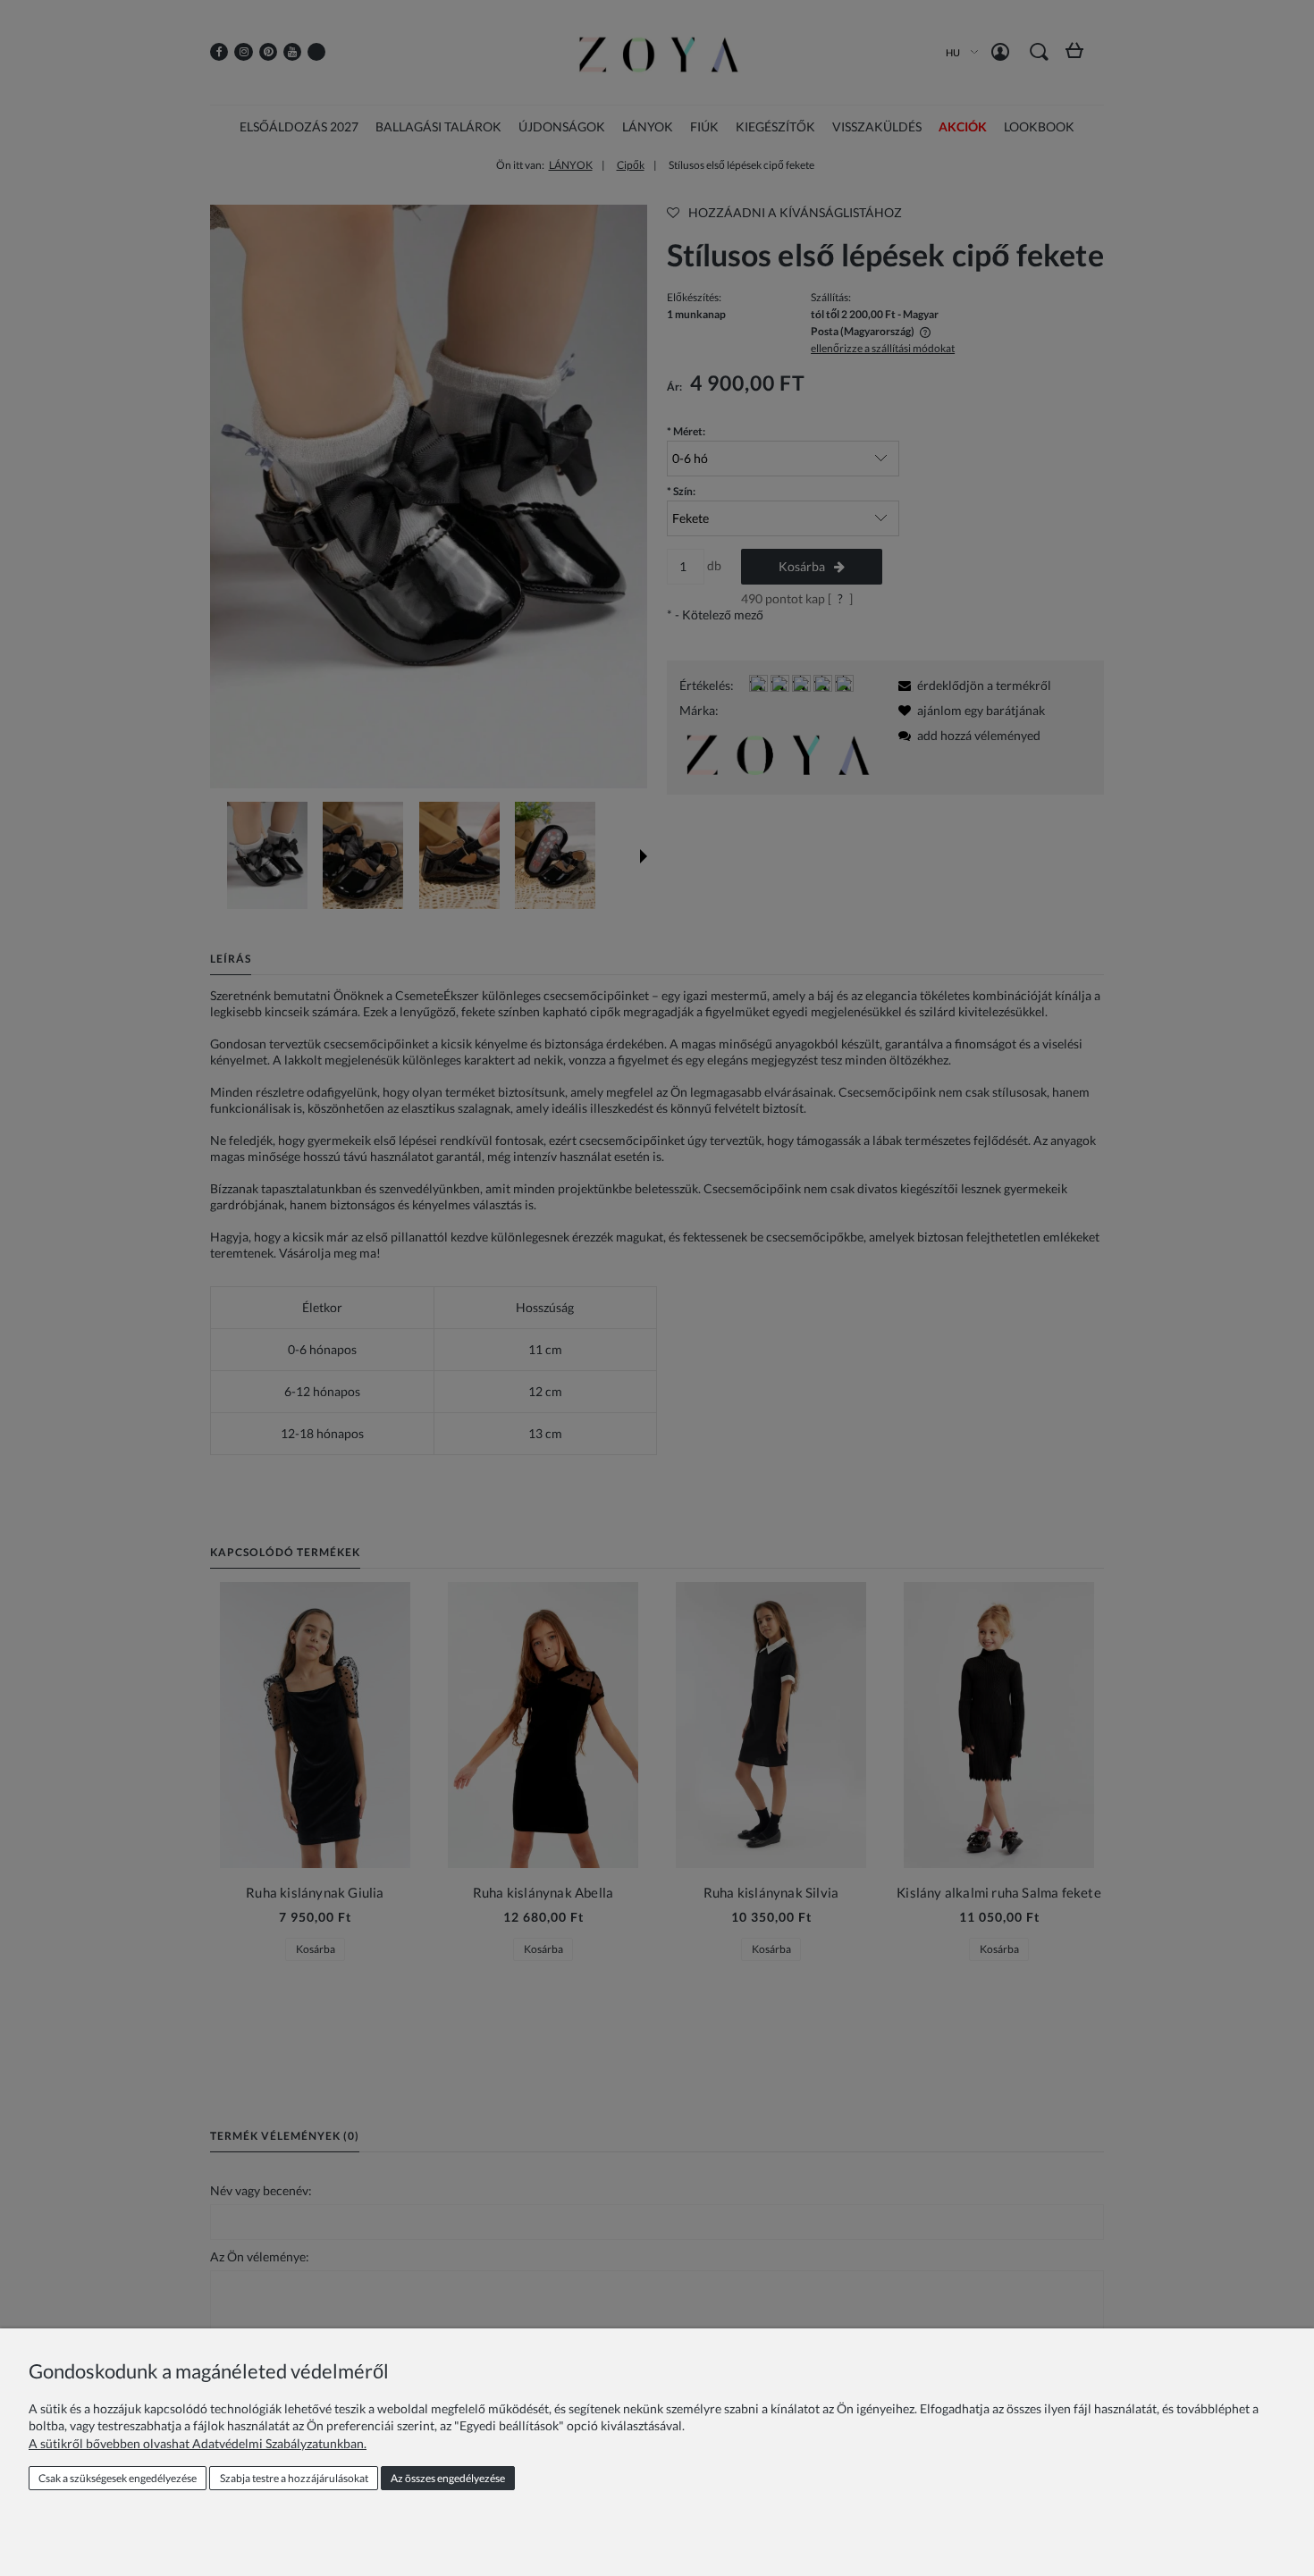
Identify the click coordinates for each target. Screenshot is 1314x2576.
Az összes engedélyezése (448, 2478)
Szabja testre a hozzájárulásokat (294, 2478)
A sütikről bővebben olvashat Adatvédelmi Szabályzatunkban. (198, 2443)
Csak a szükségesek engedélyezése (118, 2478)
